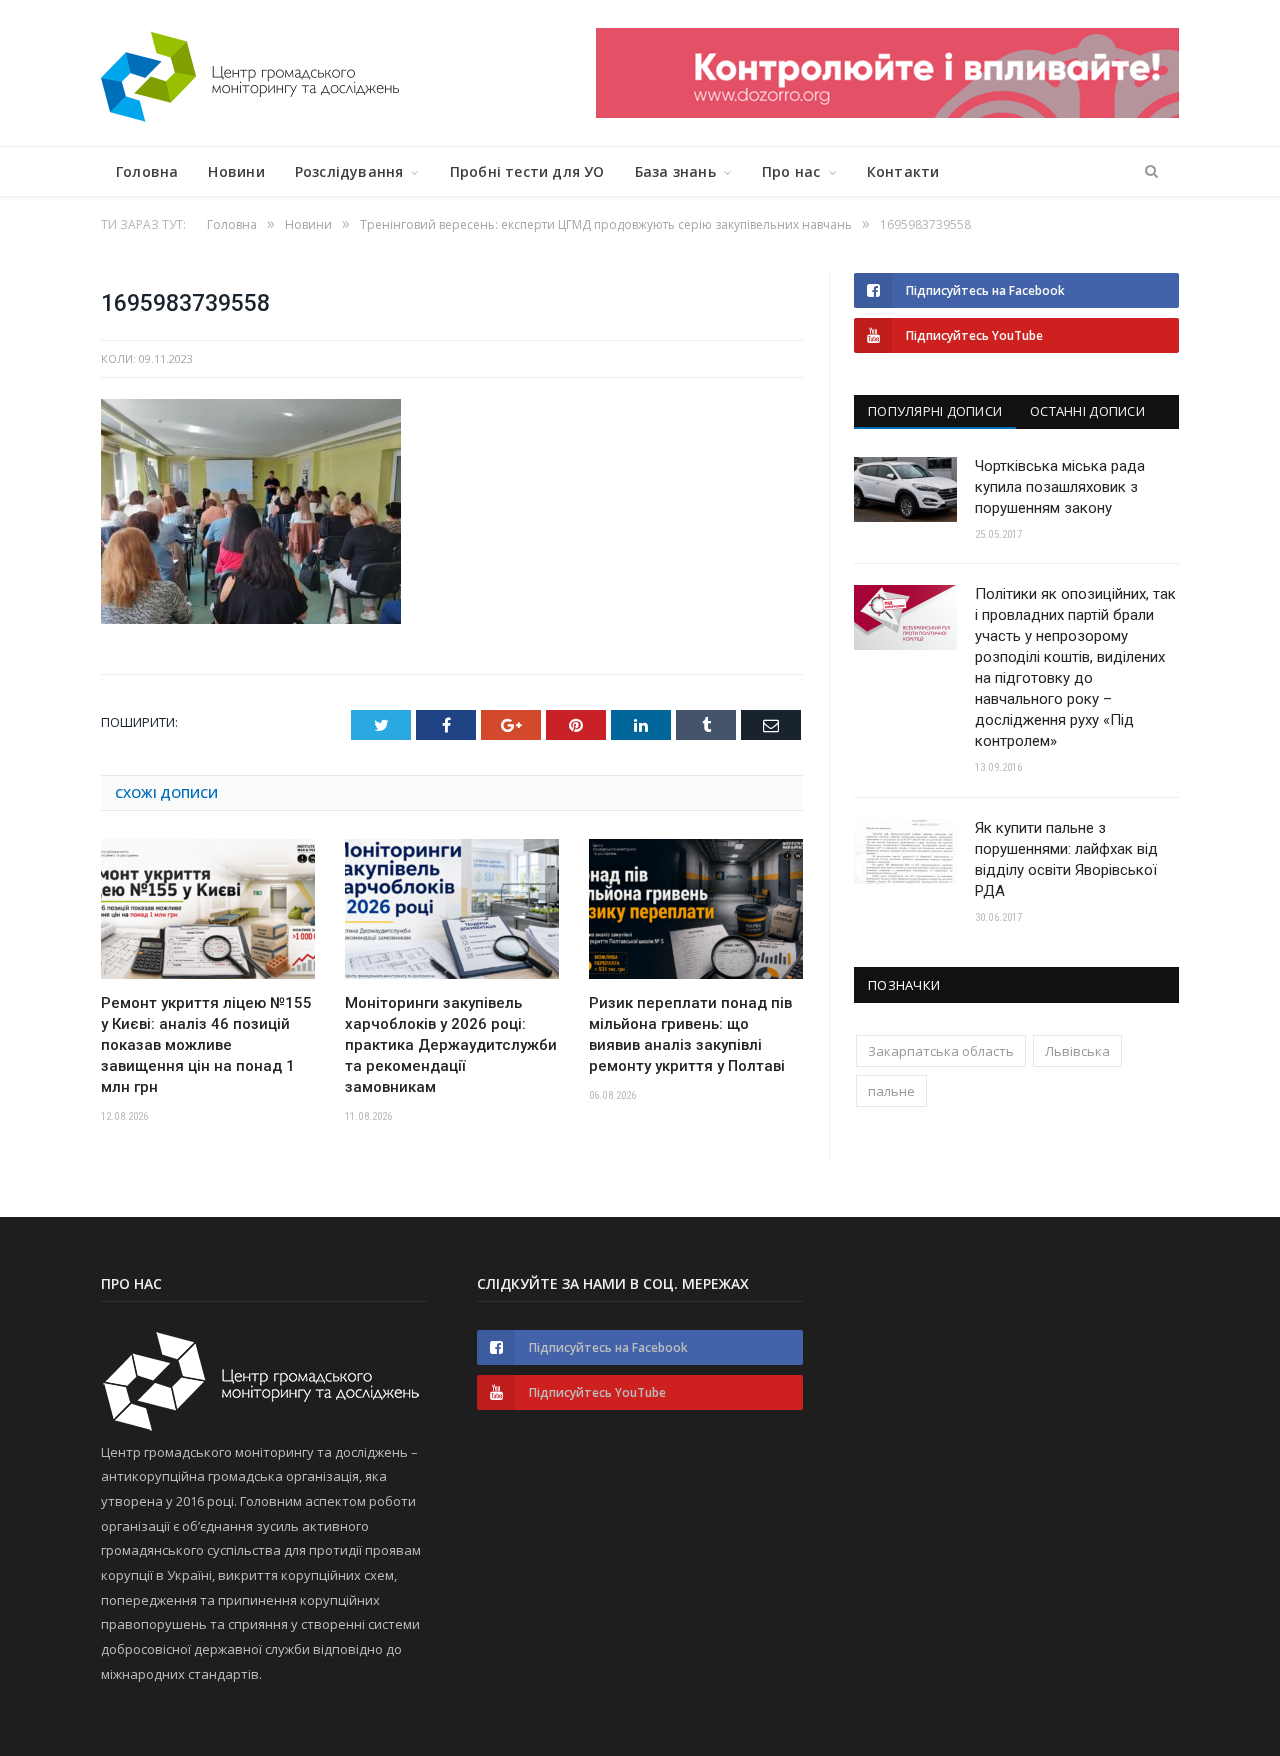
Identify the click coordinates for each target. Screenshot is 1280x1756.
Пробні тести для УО (527, 171)
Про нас (791, 171)
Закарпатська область (941, 1051)
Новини (236, 171)
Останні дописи (1087, 411)
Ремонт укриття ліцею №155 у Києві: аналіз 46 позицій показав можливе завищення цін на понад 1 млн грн (206, 1045)
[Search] (1151, 172)
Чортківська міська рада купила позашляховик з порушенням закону (1060, 487)
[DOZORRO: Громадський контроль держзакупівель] (887, 112)
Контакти (903, 171)
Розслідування (349, 171)
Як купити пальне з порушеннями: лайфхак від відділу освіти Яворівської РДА (1066, 859)
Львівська (1077, 1051)
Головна (147, 171)
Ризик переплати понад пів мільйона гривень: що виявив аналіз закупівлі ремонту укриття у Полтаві (690, 1034)
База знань (675, 171)
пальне (891, 1091)
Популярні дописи (935, 411)
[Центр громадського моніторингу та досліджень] (250, 72)
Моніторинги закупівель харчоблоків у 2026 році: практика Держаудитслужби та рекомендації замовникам (451, 1045)
